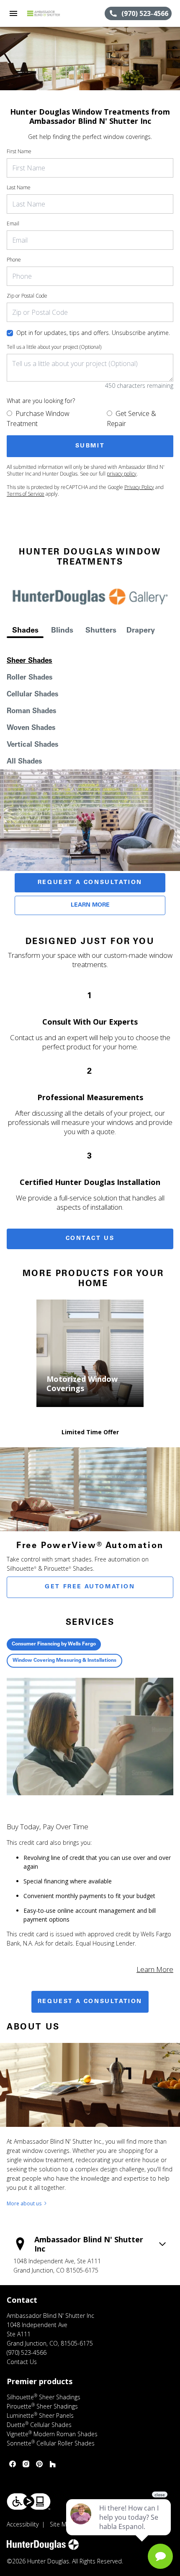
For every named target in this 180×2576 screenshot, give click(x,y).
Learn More (90, 905)
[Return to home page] (52, 13)
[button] (13, 13)
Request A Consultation (90, 883)
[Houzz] (53, 2464)
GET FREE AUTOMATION (90, 1587)
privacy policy (122, 474)
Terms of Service (26, 494)
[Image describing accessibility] (29, 2501)
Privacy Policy (139, 487)
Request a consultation (90, 2002)
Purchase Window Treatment (38, 418)
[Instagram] (26, 2464)
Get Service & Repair (131, 418)
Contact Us (90, 1239)
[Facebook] (13, 2464)
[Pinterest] (39, 2464)
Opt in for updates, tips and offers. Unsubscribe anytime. (93, 333)
